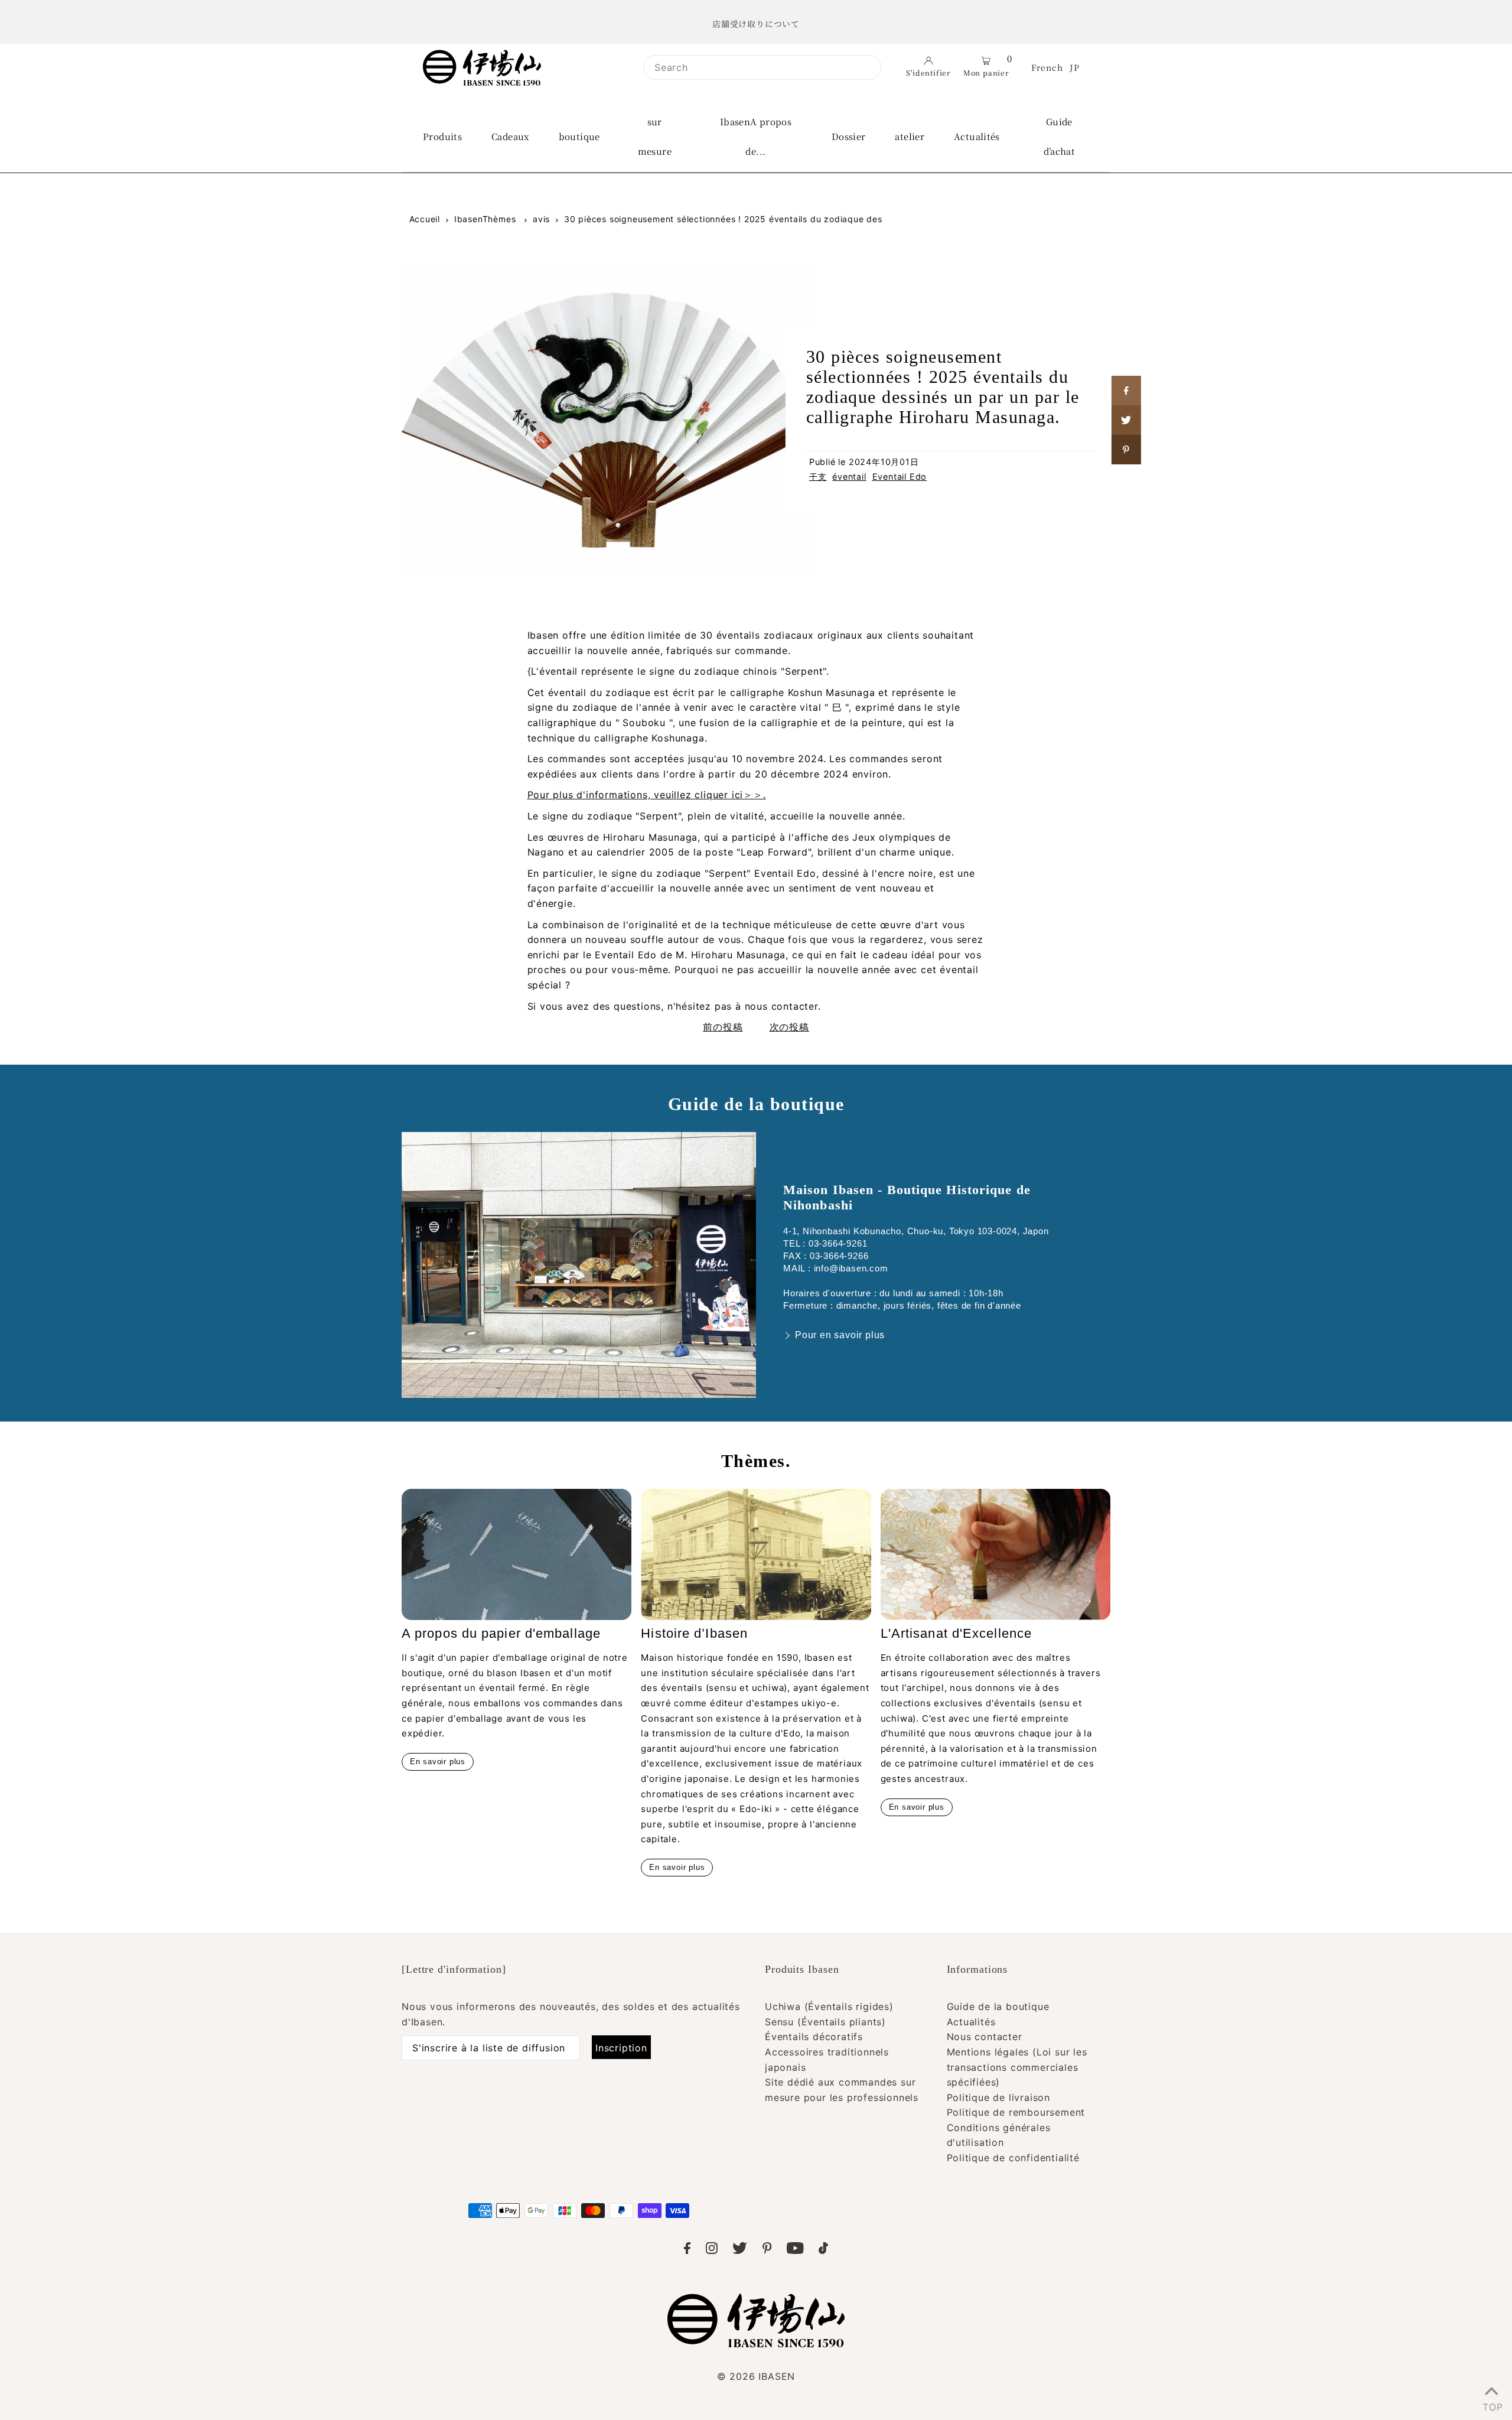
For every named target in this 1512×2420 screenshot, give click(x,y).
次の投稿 (789, 1027)
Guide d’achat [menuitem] (1060, 136)
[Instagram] (712, 2250)
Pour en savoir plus (840, 1335)
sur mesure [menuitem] (655, 136)
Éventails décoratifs (814, 2037)
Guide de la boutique (998, 2006)
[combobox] (762, 67)
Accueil (425, 219)
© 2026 (756, 2376)
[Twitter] (740, 2250)
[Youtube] (795, 2250)
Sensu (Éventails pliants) (825, 2022)
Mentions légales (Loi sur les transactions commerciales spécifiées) (1017, 2067)
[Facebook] (687, 2250)
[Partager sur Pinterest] (1126, 450)
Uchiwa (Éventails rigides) (829, 2006)
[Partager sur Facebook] (1126, 391)
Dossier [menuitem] (849, 136)
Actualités (971, 2022)
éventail (849, 476)
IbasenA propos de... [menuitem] (756, 136)
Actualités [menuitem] (977, 136)
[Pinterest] (767, 2250)
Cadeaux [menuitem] (510, 136)
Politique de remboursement (1016, 2112)
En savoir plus (438, 1762)
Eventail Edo (900, 476)
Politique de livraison (999, 2097)
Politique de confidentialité (1013, 2158)
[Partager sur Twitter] (1126, 420)
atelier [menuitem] (910, 136)
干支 (818, 476)
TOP (1491, 2405)
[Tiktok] (823, 2250)
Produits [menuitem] (442, 136)
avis (541, 219)
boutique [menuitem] (579, 136)
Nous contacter (985, 2037)
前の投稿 (723, 1027)
